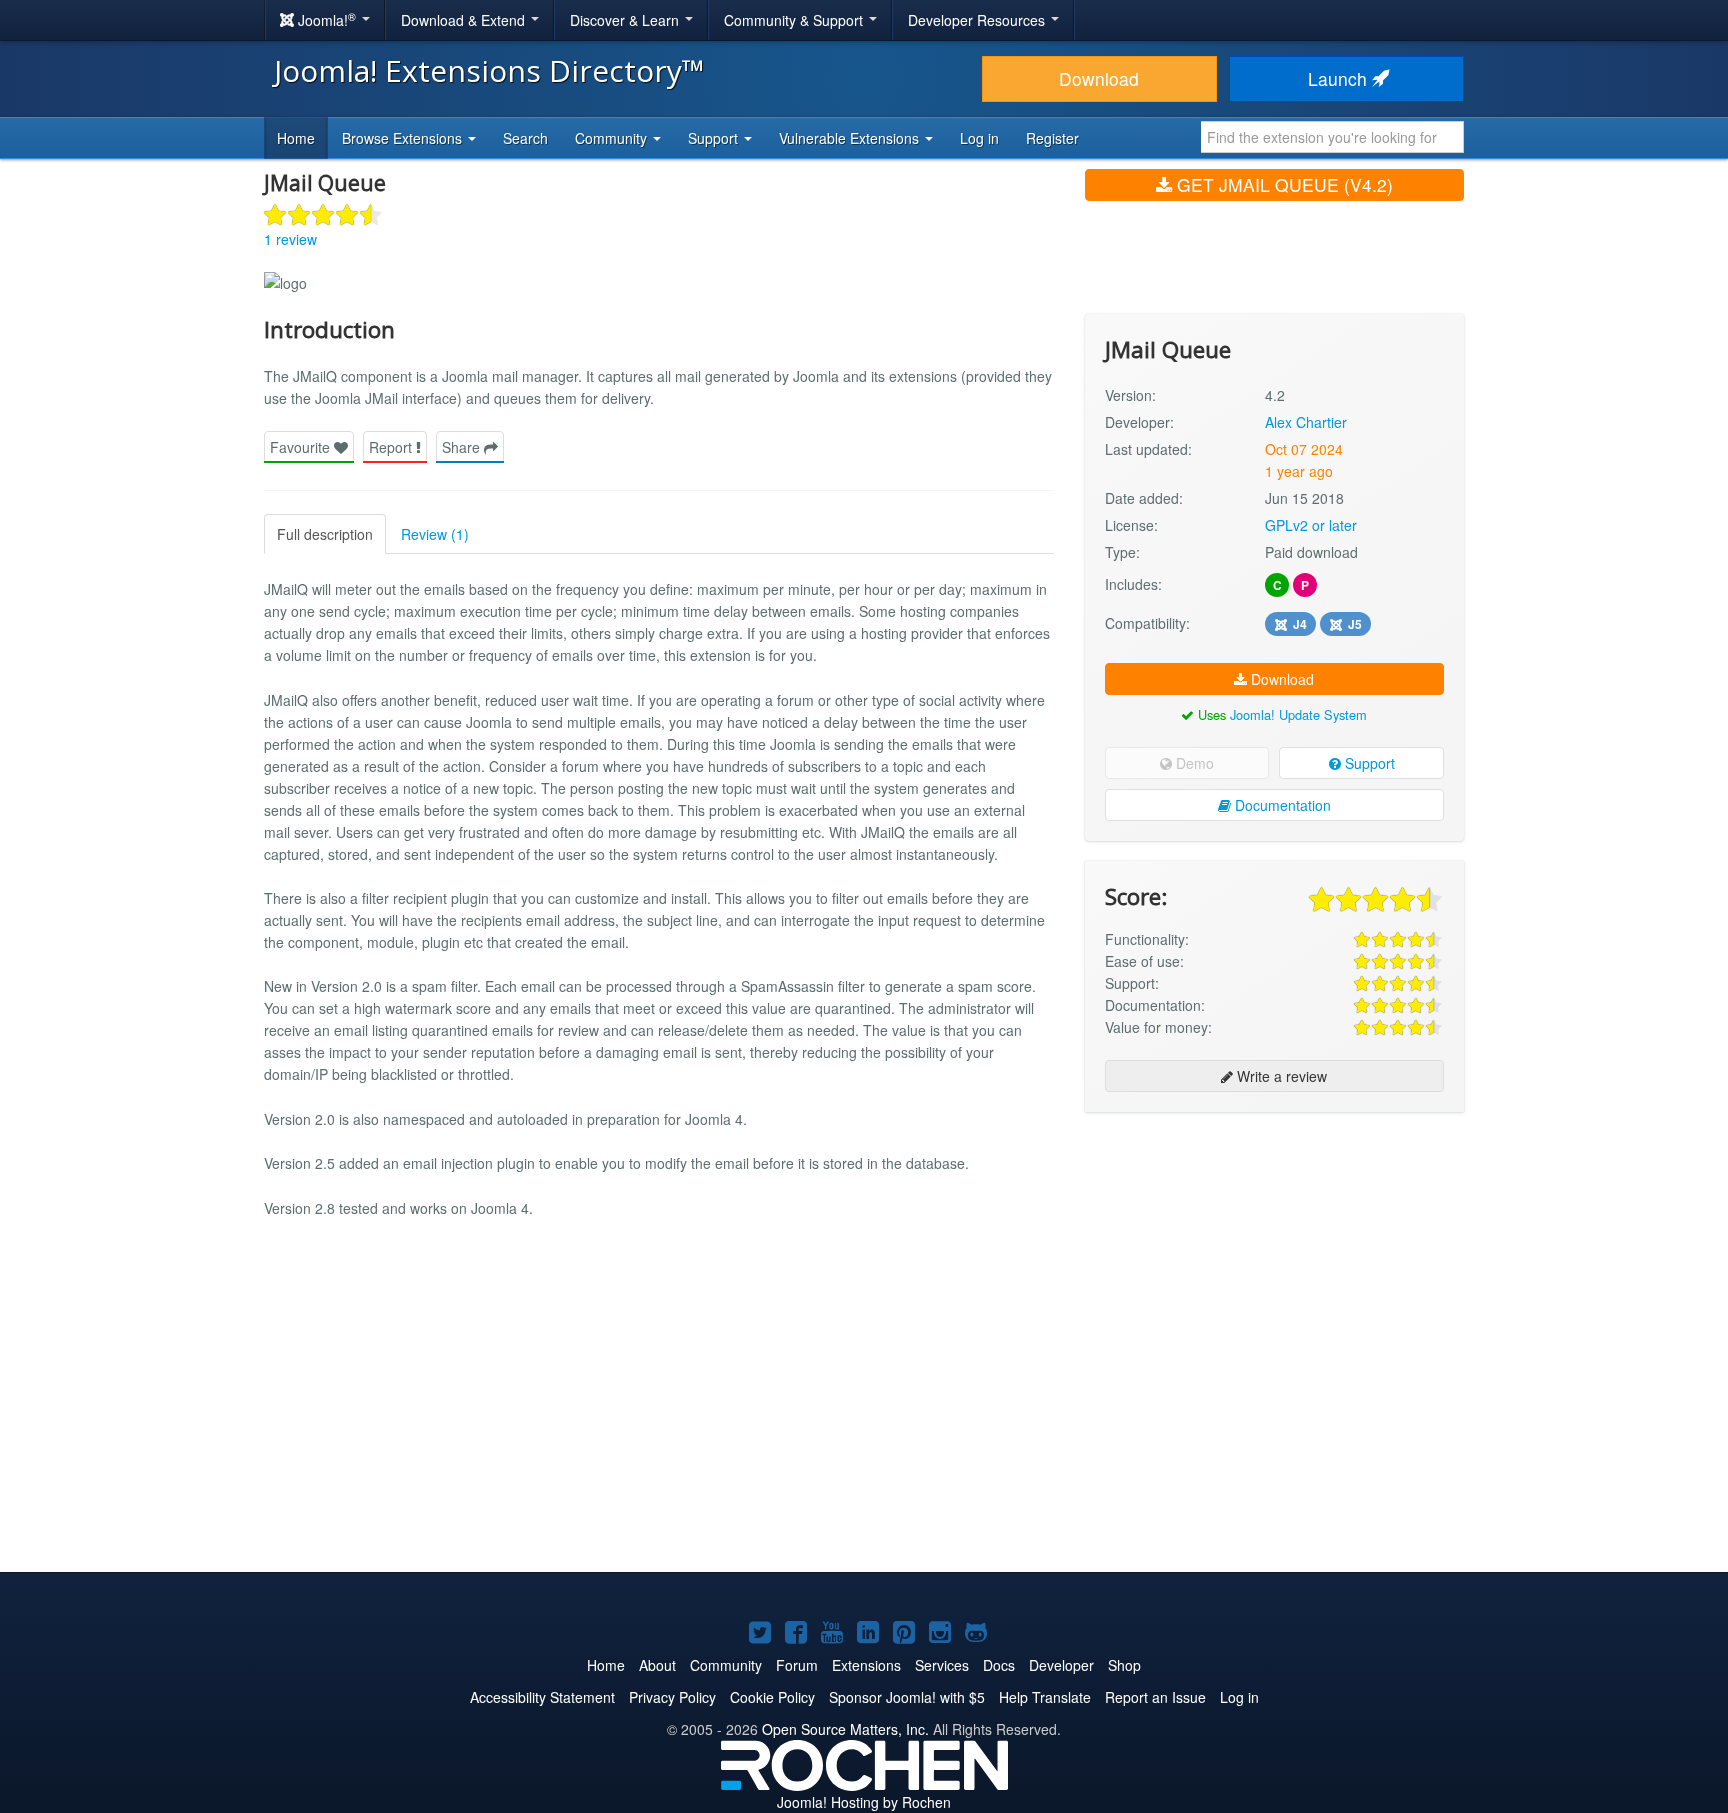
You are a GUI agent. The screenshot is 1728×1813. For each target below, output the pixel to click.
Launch (1340, 78)
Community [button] (613, 138)
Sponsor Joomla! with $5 (907, 1697)
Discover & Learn (626, 20)
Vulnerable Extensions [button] (851, 138)
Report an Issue (1155, 1697)
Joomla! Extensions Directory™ (489, 70)
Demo (1193, 763)
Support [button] (715, 138)
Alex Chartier (1306, 422)
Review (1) (435, 534)
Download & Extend (465, 20)
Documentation (1281, 805)
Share (463, 447)
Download (1099, 78)
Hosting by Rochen (864, 1802)
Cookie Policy (772, 1697)
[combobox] (1332, 137)
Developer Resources (978, 20)
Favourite (302, 447)
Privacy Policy (672, 1697)
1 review (290, 239)
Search (525, 138)
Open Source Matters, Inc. (845, 1729)
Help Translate (1045, 1697)
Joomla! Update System (1298, 714)
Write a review (1280, 1076)
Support (1368, 763)
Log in (979, 138)
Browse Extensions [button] (404, 138)
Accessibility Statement (542, 1697)
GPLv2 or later (1311, 525)
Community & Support (795, 20)
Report (392, 447)
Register (1052, 138)
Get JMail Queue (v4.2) (1282, 184)
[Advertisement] (1274, 1257)
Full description (325, 534)
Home (296, 138)
